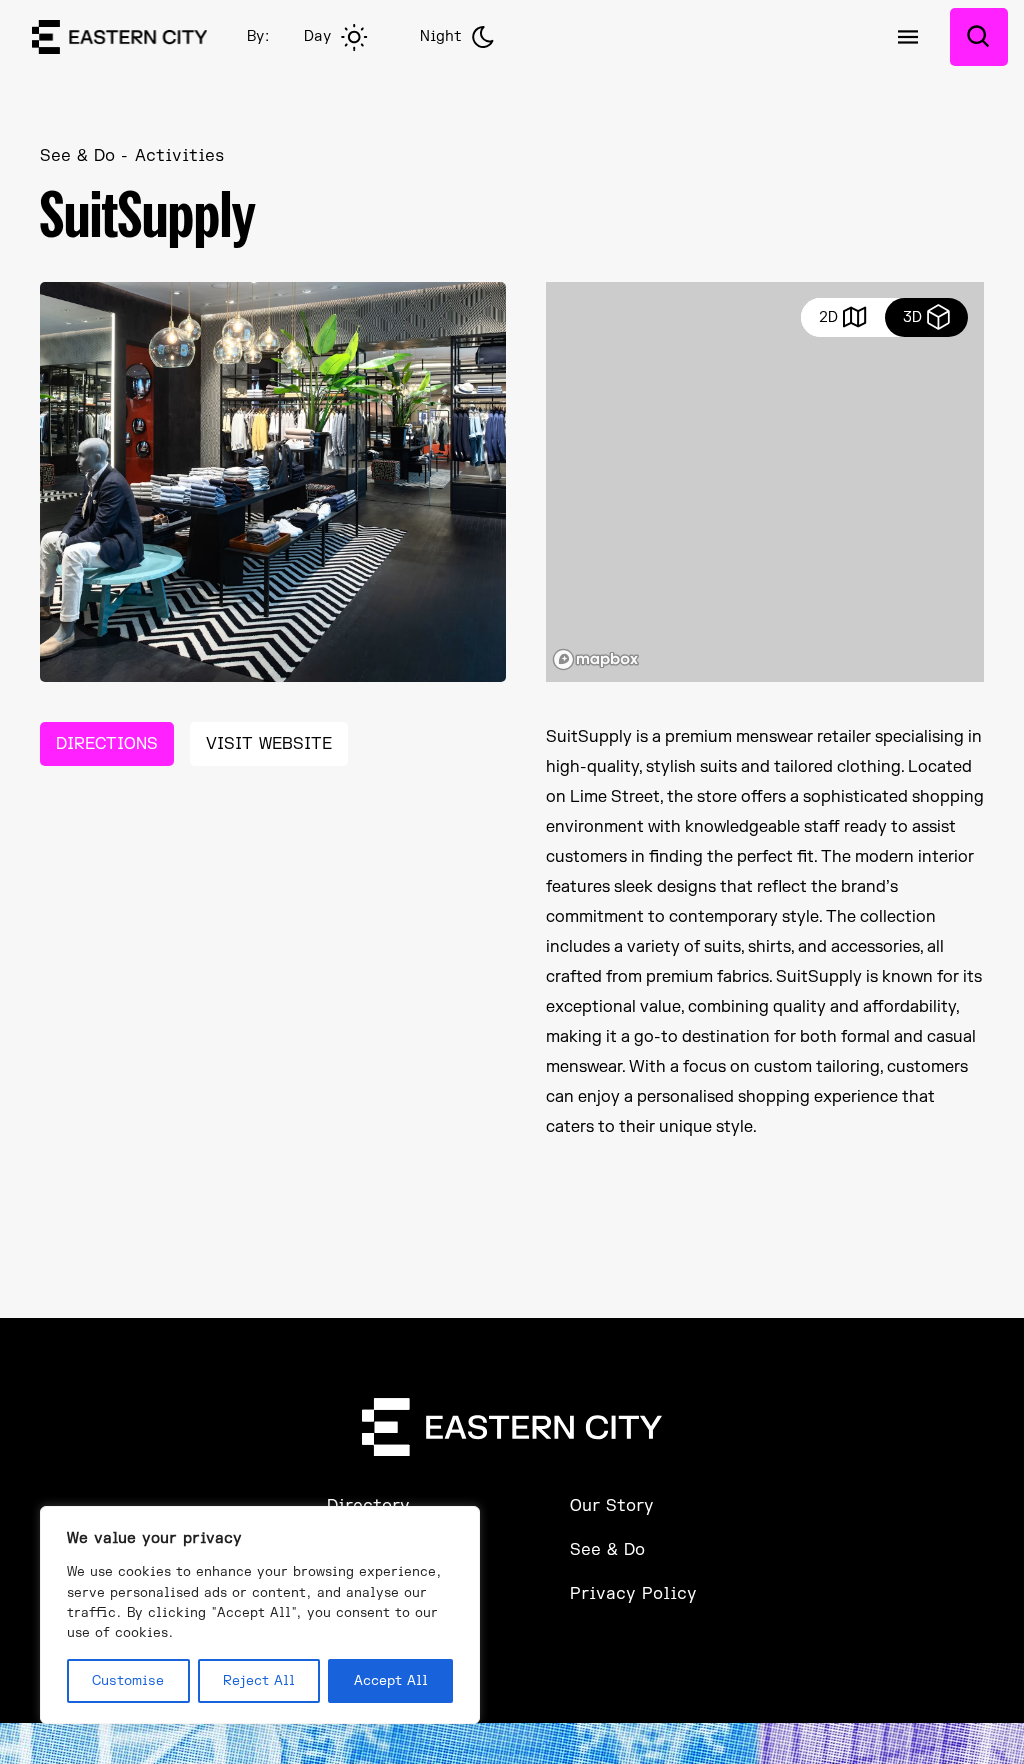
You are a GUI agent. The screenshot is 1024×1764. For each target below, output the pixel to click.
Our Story (612, 1506)
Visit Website (269, 744)
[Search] (979, 37)
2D (828, 317)
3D (912, 317)
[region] (260, 1615)
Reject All (259, 1681)
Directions (107, 744)
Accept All (391, 1681)
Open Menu (908, 37)
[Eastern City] (119, 37)
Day (317, 36)
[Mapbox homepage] (596, 659)
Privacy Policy (633, 1594)
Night (441, 36)
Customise (128, 1681)
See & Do (77, 156)
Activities (179, 156)
